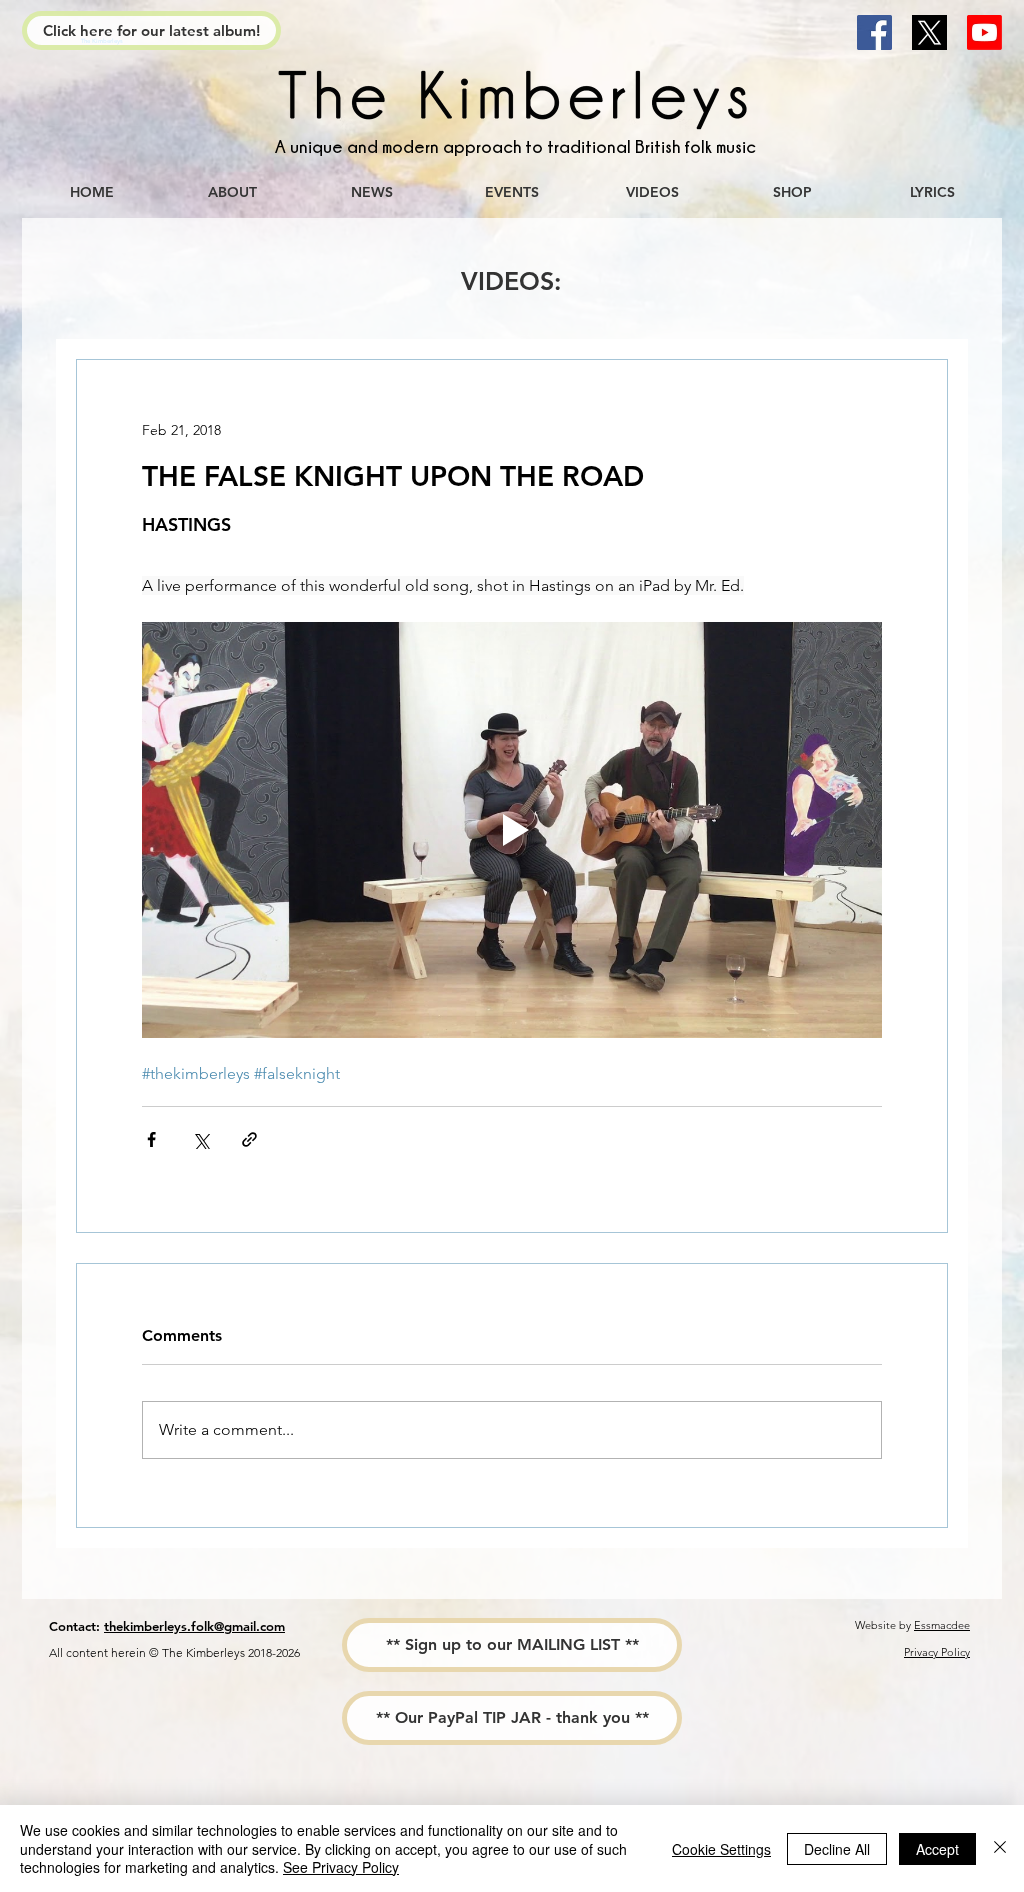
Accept (937, 1849)
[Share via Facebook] (151, 1139)
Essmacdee (942, 1625)
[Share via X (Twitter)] (200, 1139)
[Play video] (512, 830)
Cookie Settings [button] (721, 1849)
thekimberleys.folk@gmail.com (194, 1626)
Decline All (837, 1849)
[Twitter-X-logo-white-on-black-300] (929, 32)
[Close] (1000, 1848)
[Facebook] (874, 32)
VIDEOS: (511, 281)
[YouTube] (984, 32)
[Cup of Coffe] (512, 99)
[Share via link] (249, 1139)
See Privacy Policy (341, 1867)
